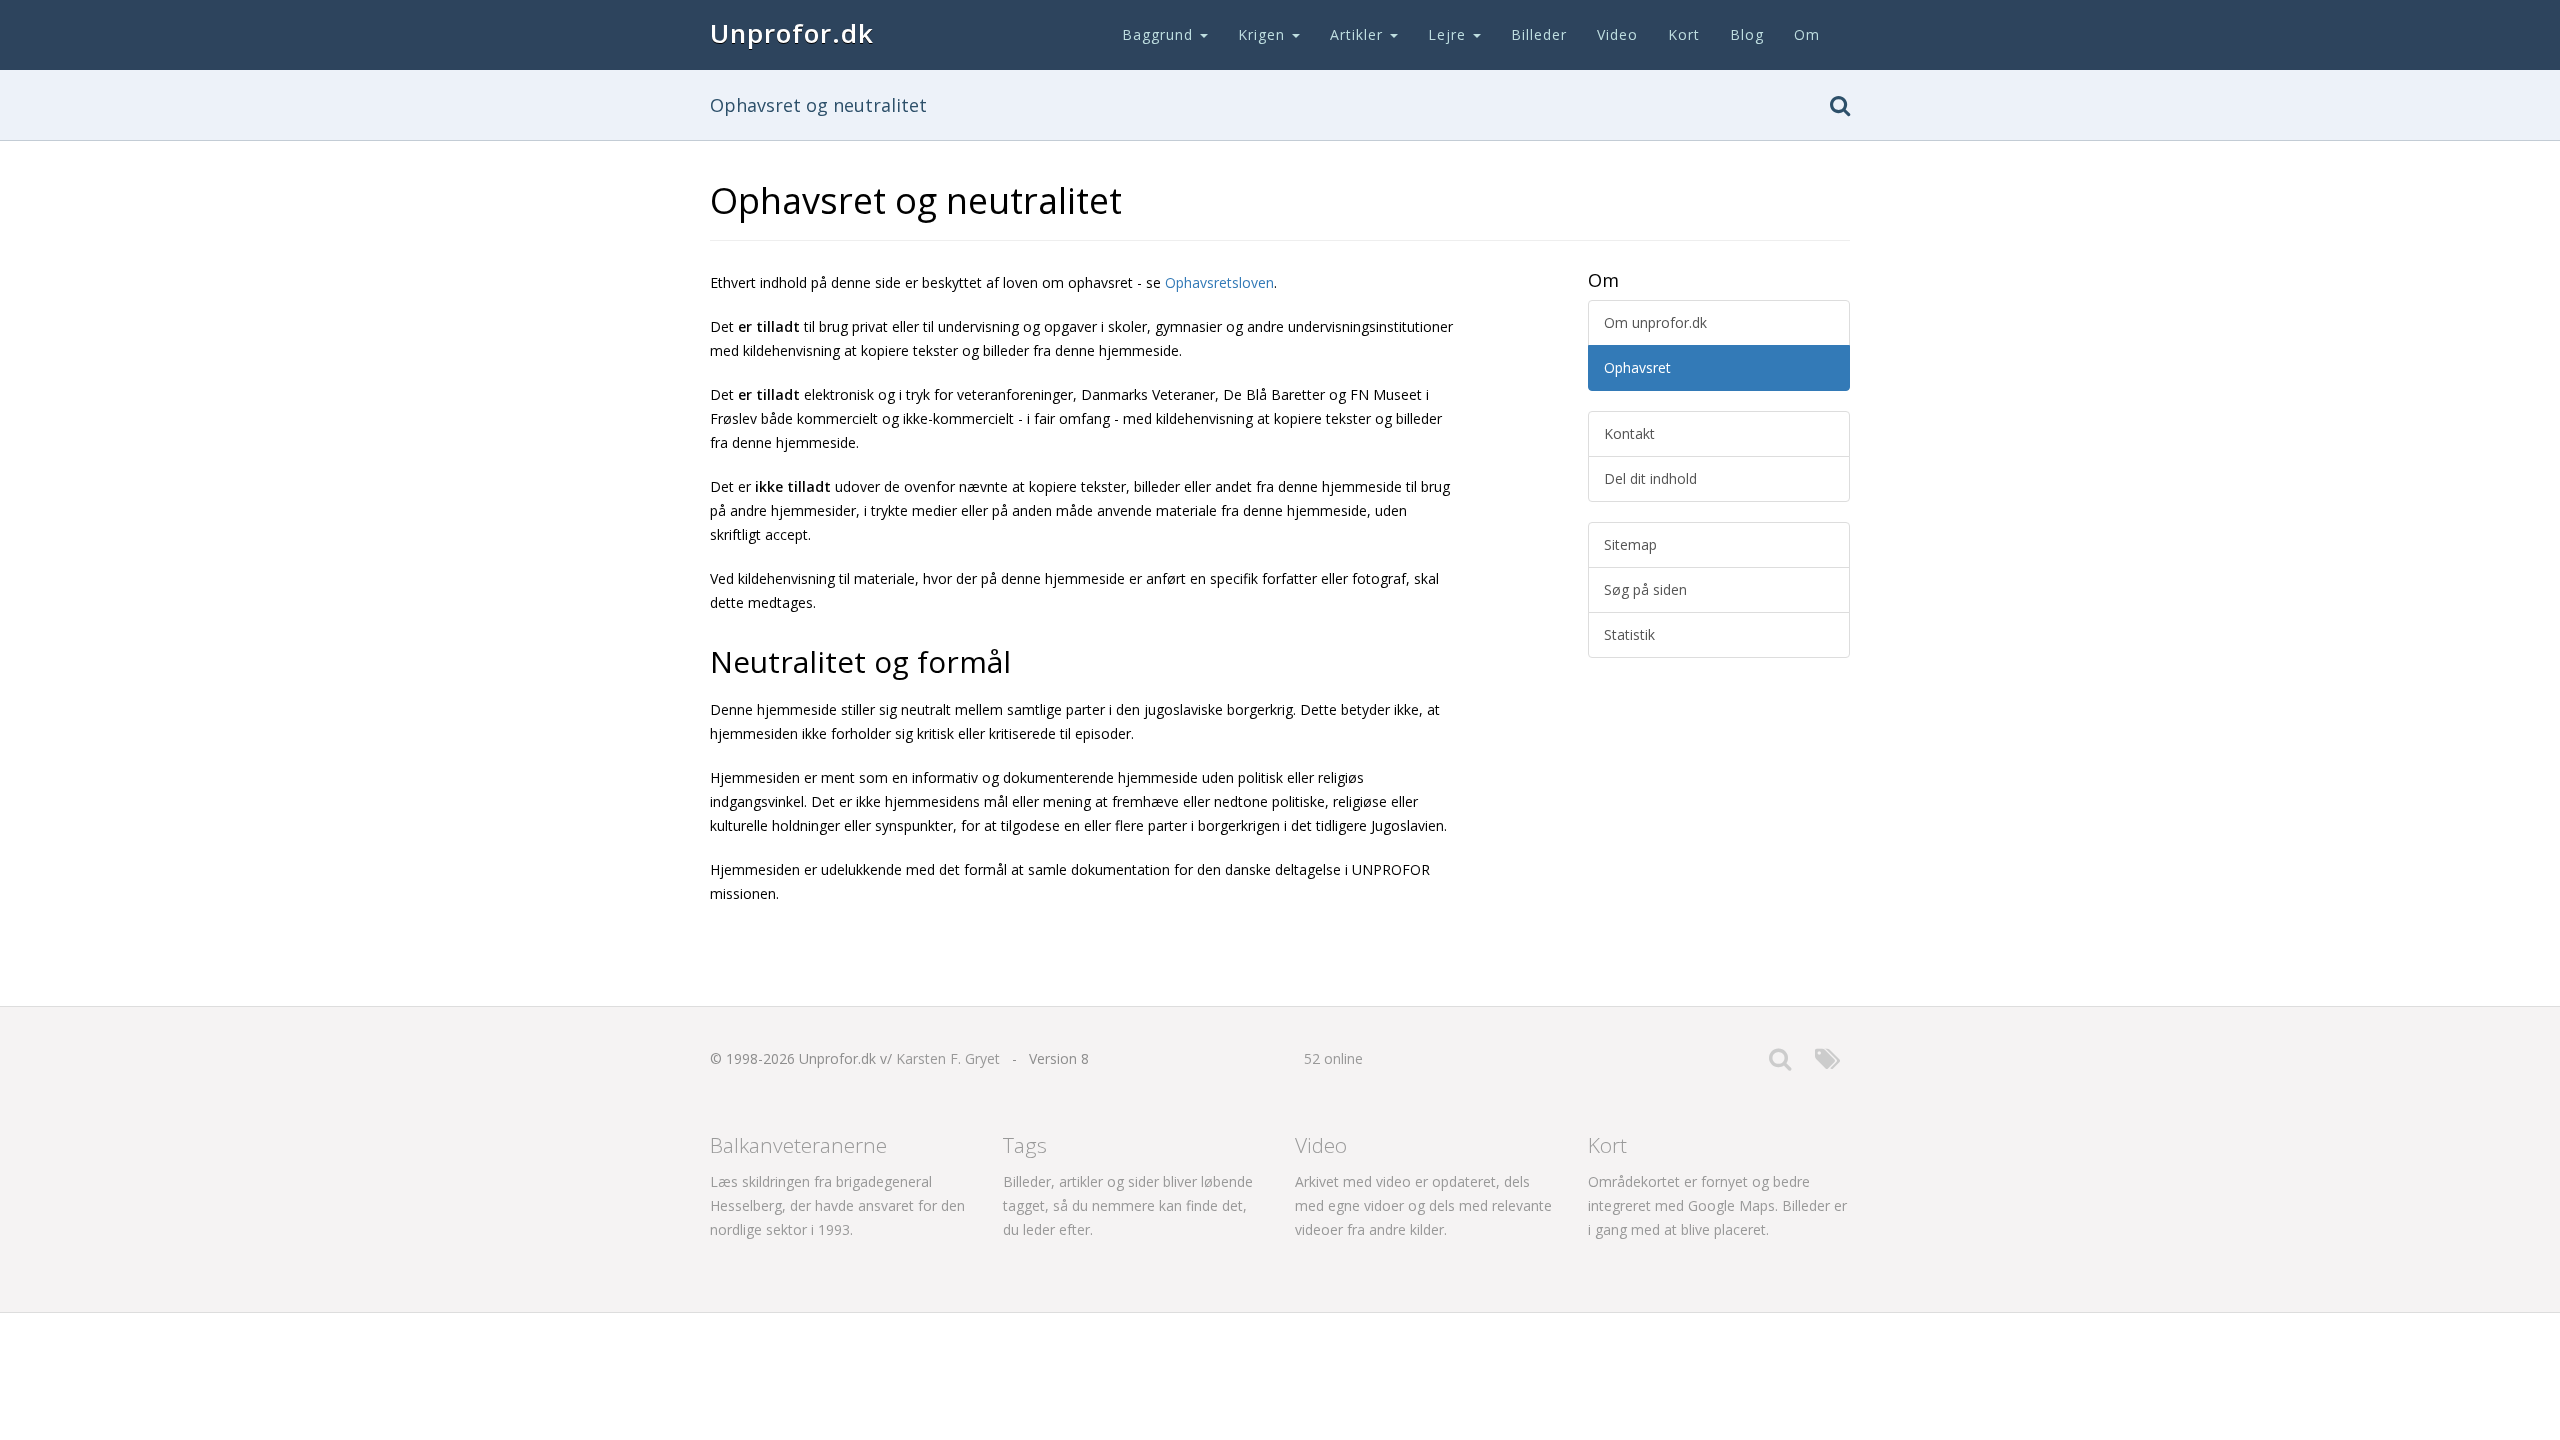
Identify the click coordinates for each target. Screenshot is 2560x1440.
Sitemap (1630, 544)
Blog (1747, 34)
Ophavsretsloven (1219, 282)
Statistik (1629, 634)
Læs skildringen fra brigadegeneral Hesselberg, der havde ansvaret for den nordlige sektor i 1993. (837, 1205)
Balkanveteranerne (798, 1145)
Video (1617, 34)
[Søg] (1840, 109)
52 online (1333, 1058)
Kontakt (1629, 433)
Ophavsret (1637, 367)
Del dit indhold (1650, 478)
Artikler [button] (1359, 34)
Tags (1025, 1145)
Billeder (1539, 34)
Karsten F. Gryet (948, 1058)
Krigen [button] (1264, 34)
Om (1807, 34)
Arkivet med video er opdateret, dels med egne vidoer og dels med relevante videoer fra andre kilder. (1423, 1205)
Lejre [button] (1449, 34)
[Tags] (1827, 1063)
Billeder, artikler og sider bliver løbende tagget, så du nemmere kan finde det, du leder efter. (1128, 1205)
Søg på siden (1645, 589)
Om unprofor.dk (1655, 322)
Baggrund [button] (1160, 34)
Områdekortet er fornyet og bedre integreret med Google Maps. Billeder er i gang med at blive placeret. (1717, 1205)
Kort (1684, 34)
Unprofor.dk (792, 33)
